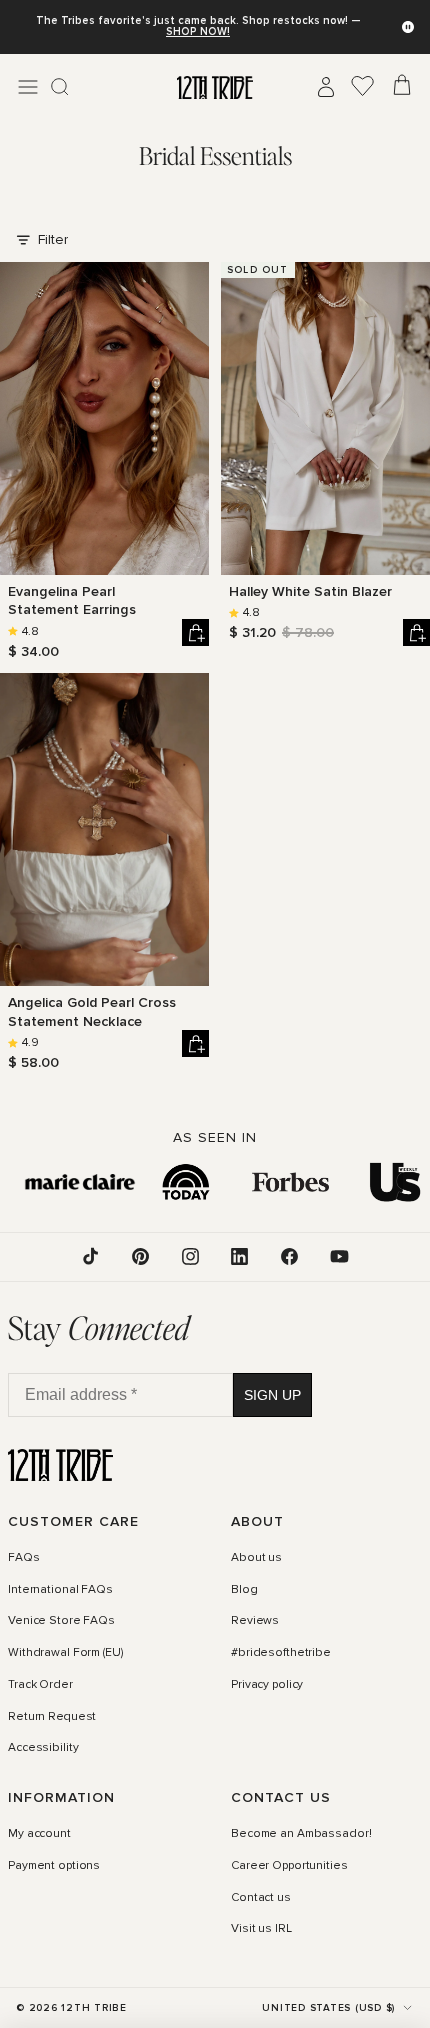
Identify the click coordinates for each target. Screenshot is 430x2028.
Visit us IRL (261, 1929)
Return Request (52, 1716)
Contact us (261, 1898)
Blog (244, 1590)
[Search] (60, 87)
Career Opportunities (289, 1866)
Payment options (54, 1866)
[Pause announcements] (408, 27)
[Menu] (28, 87)
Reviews (255, 1621)
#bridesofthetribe (281, 1653)
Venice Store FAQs (61, 1621)
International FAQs (60, 1590)
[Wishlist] (363, 87)
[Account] (326, 87)
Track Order (40, 1685)
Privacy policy (267, 1685)
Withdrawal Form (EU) (65, 1653)
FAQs (24, 1558)
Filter (53, 239)
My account (39, 1834)
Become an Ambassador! (301, 1834)
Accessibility (43, 1748)
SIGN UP (272, 1395)
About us (256, 1558)
